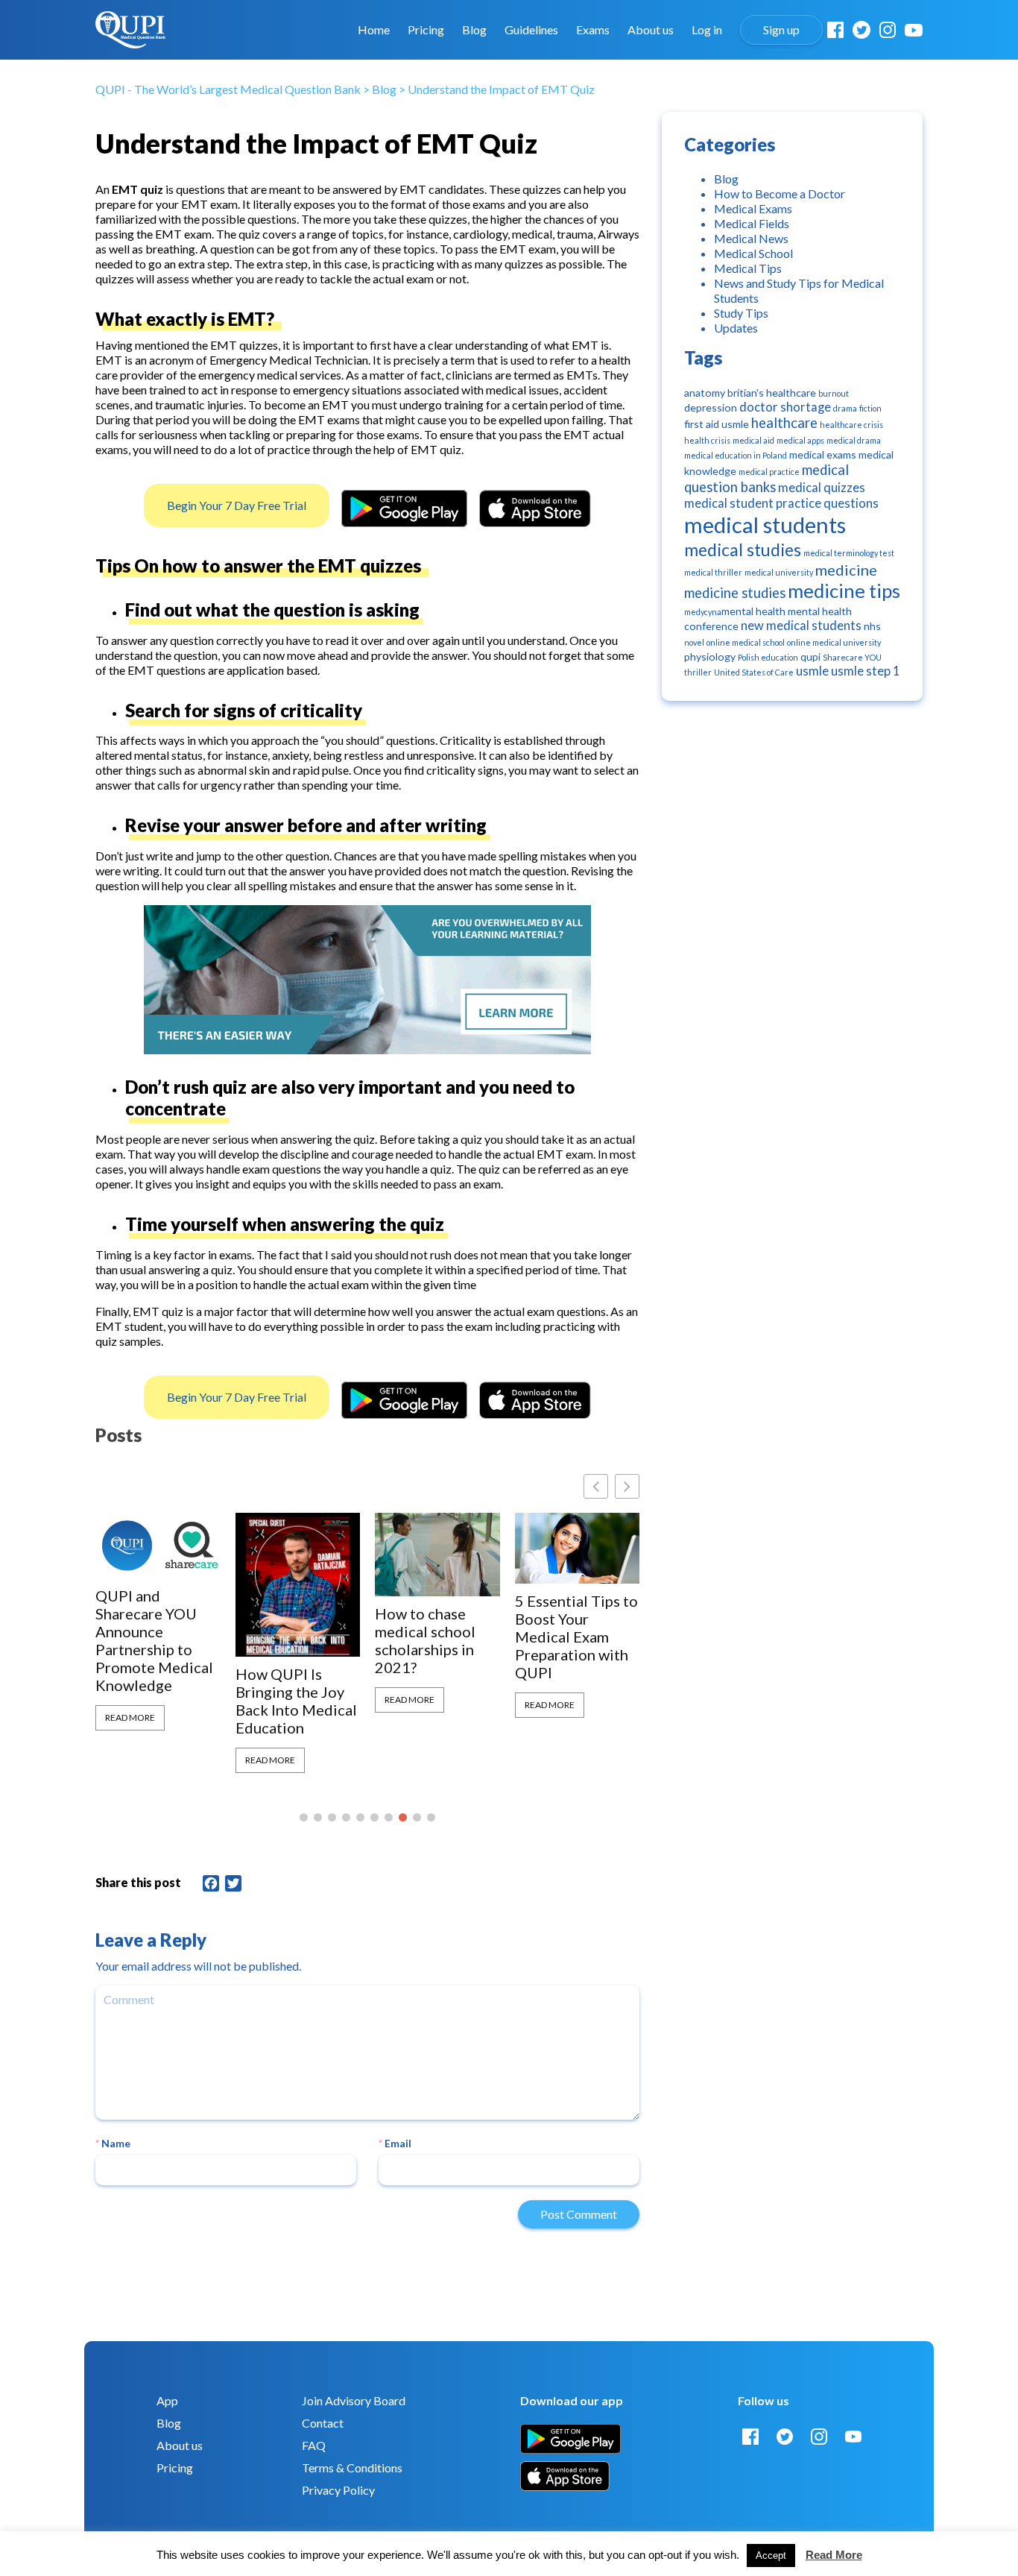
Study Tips (741, 313)
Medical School (753, 253)
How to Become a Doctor (780, 193)
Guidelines (531, 30)
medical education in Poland (736, 455)
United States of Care (754, 672)
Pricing (426, 30)
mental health (753, 611)
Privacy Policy (338, 2490)
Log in (707, 30)
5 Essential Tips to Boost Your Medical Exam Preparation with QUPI (576, 1637)
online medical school (746, 642)
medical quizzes (822, 488)
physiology (710, 656)
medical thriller (713, 572)
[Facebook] (835, 30)
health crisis (707, 440)
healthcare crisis (851, 425)
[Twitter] (861, 30)
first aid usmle (717, 424)
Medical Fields (752, 223)
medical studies (743, 549)
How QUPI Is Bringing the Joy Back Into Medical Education (296, 1701)
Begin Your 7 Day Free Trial (237, 505)
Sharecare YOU (852, 657)
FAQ (314, 2445)
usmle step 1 (866, 671)
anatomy (705, 393)
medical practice (769, 472)
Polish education (768, 657)
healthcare (784, 423)
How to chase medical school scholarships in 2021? (425, 1640)
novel (694, 642)
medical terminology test (849, 553)
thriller (698, 672)
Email (395, 2143)
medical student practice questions (781, 503)
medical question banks (766, 478)
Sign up (781, 30)
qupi (810, 656)
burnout (834, 393)
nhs (872, 626)
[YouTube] (914, 30)
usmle (812, 671)
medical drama (854, 440)
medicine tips (844, 591)
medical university (779, 572)
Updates (736, 328)
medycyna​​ (703, 612)
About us (651, 30)
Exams (593, 30)
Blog (474, 30)
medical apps (800, 440)
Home (374, 30)
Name (113, 2143)
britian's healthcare (772, 393)
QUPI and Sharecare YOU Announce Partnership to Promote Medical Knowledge (154, 1640)
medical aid (753, 440)
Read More (130, 1717)
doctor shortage (785, 407)
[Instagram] (888, 30)
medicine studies (735, 593)
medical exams (823, 454)
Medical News (751, 238)
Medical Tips (748, 268)
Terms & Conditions (352, 2468)
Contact (323, 2423)
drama (845, 408)
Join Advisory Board (354, 2400)
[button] (627, 1486)
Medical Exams (753, 208)
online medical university (834, 642)
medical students (765, 525)
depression (711, 407)
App (167, 2400)
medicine (846, 570)
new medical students (801, 626)
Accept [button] (771, 2555)
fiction (870, 408)
